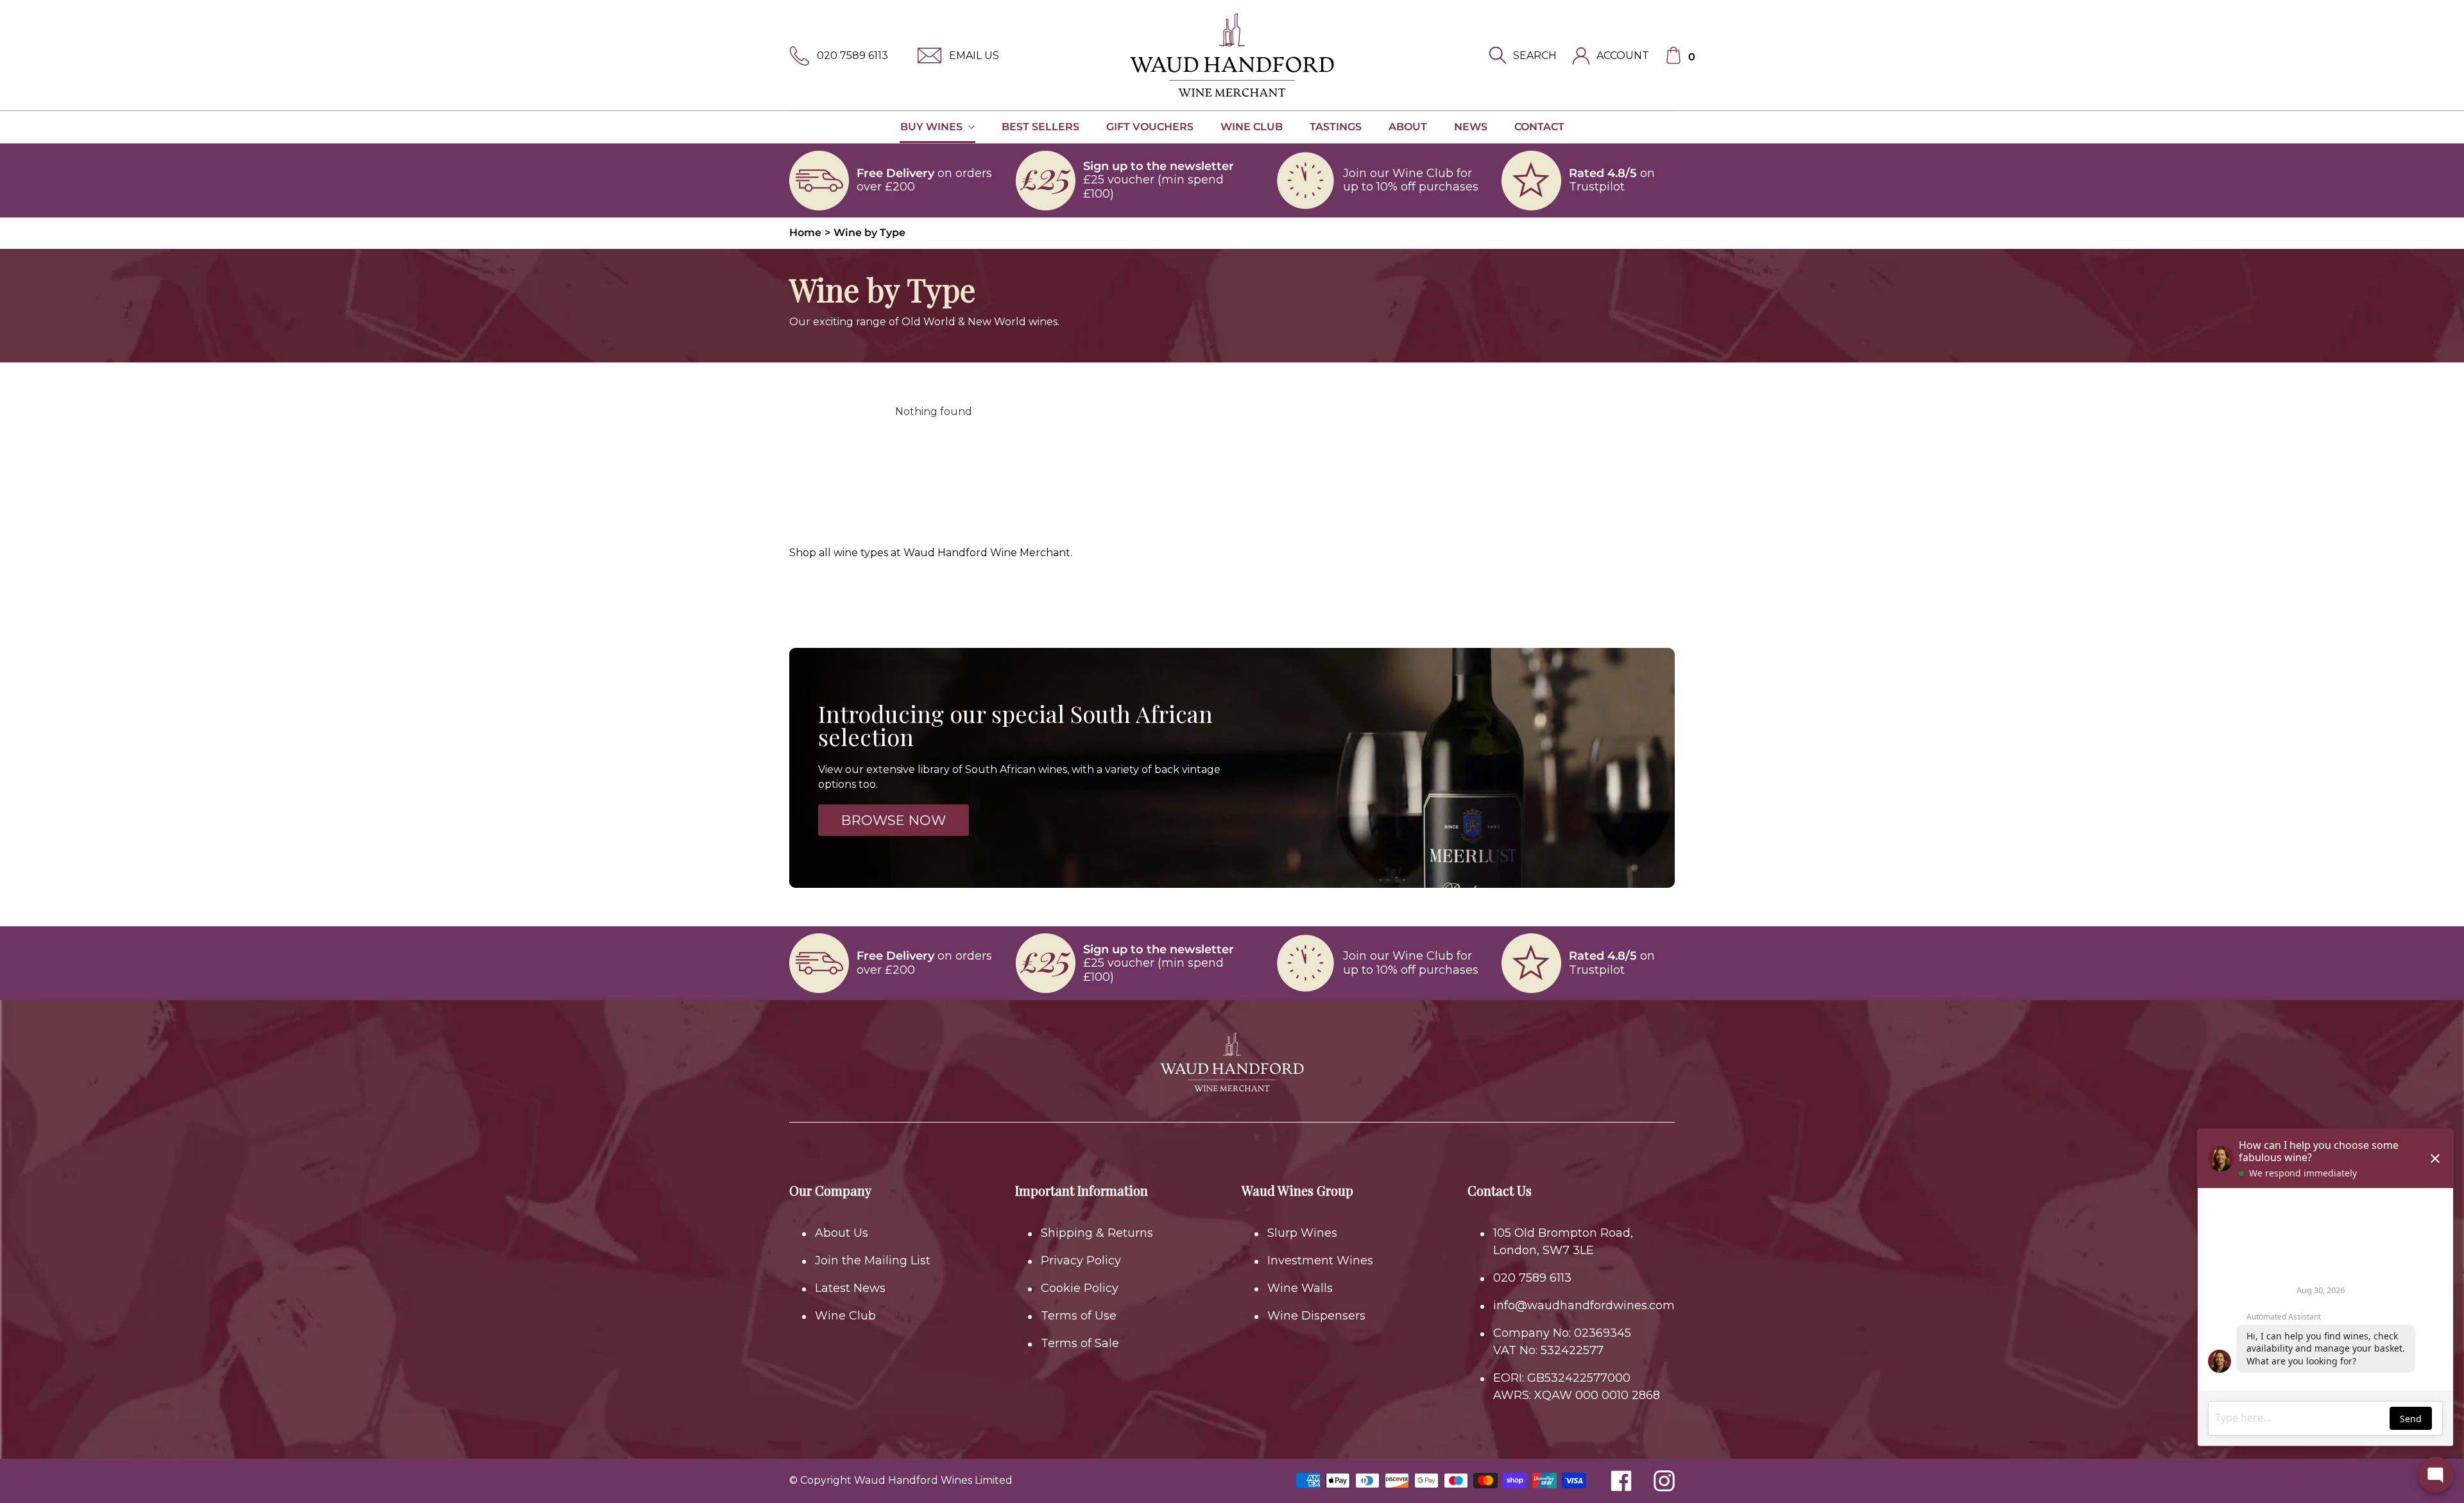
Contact (1539, 127)
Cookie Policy (1080, 1288)
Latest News (850, 1288)
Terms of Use (1079, 1316)
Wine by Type (869, 233)
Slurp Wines (1302, 1233)
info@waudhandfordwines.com (1584, 1305)
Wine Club (1252, 127)
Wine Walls (1300, 1288)
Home (805, 233)
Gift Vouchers (1150, 127)
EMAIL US (974, 55)
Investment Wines (1320, 1261)
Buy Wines (933, 127)
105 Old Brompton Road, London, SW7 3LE (1563, 1242)
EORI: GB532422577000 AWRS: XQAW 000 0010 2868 (1577, 1387)
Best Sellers (1040, 127)
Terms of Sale (1080, 1343)
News (1471, 127)
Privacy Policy (1081, 1261)
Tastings (1336, 127)
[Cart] (1673, 55)
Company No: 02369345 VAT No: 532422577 (1562, 1342)
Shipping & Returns (1097, 1233)
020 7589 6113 (852, 55)
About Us (842, 1233)
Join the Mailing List (873, 1261)
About (1408, 127)
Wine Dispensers (1316, 1316)
